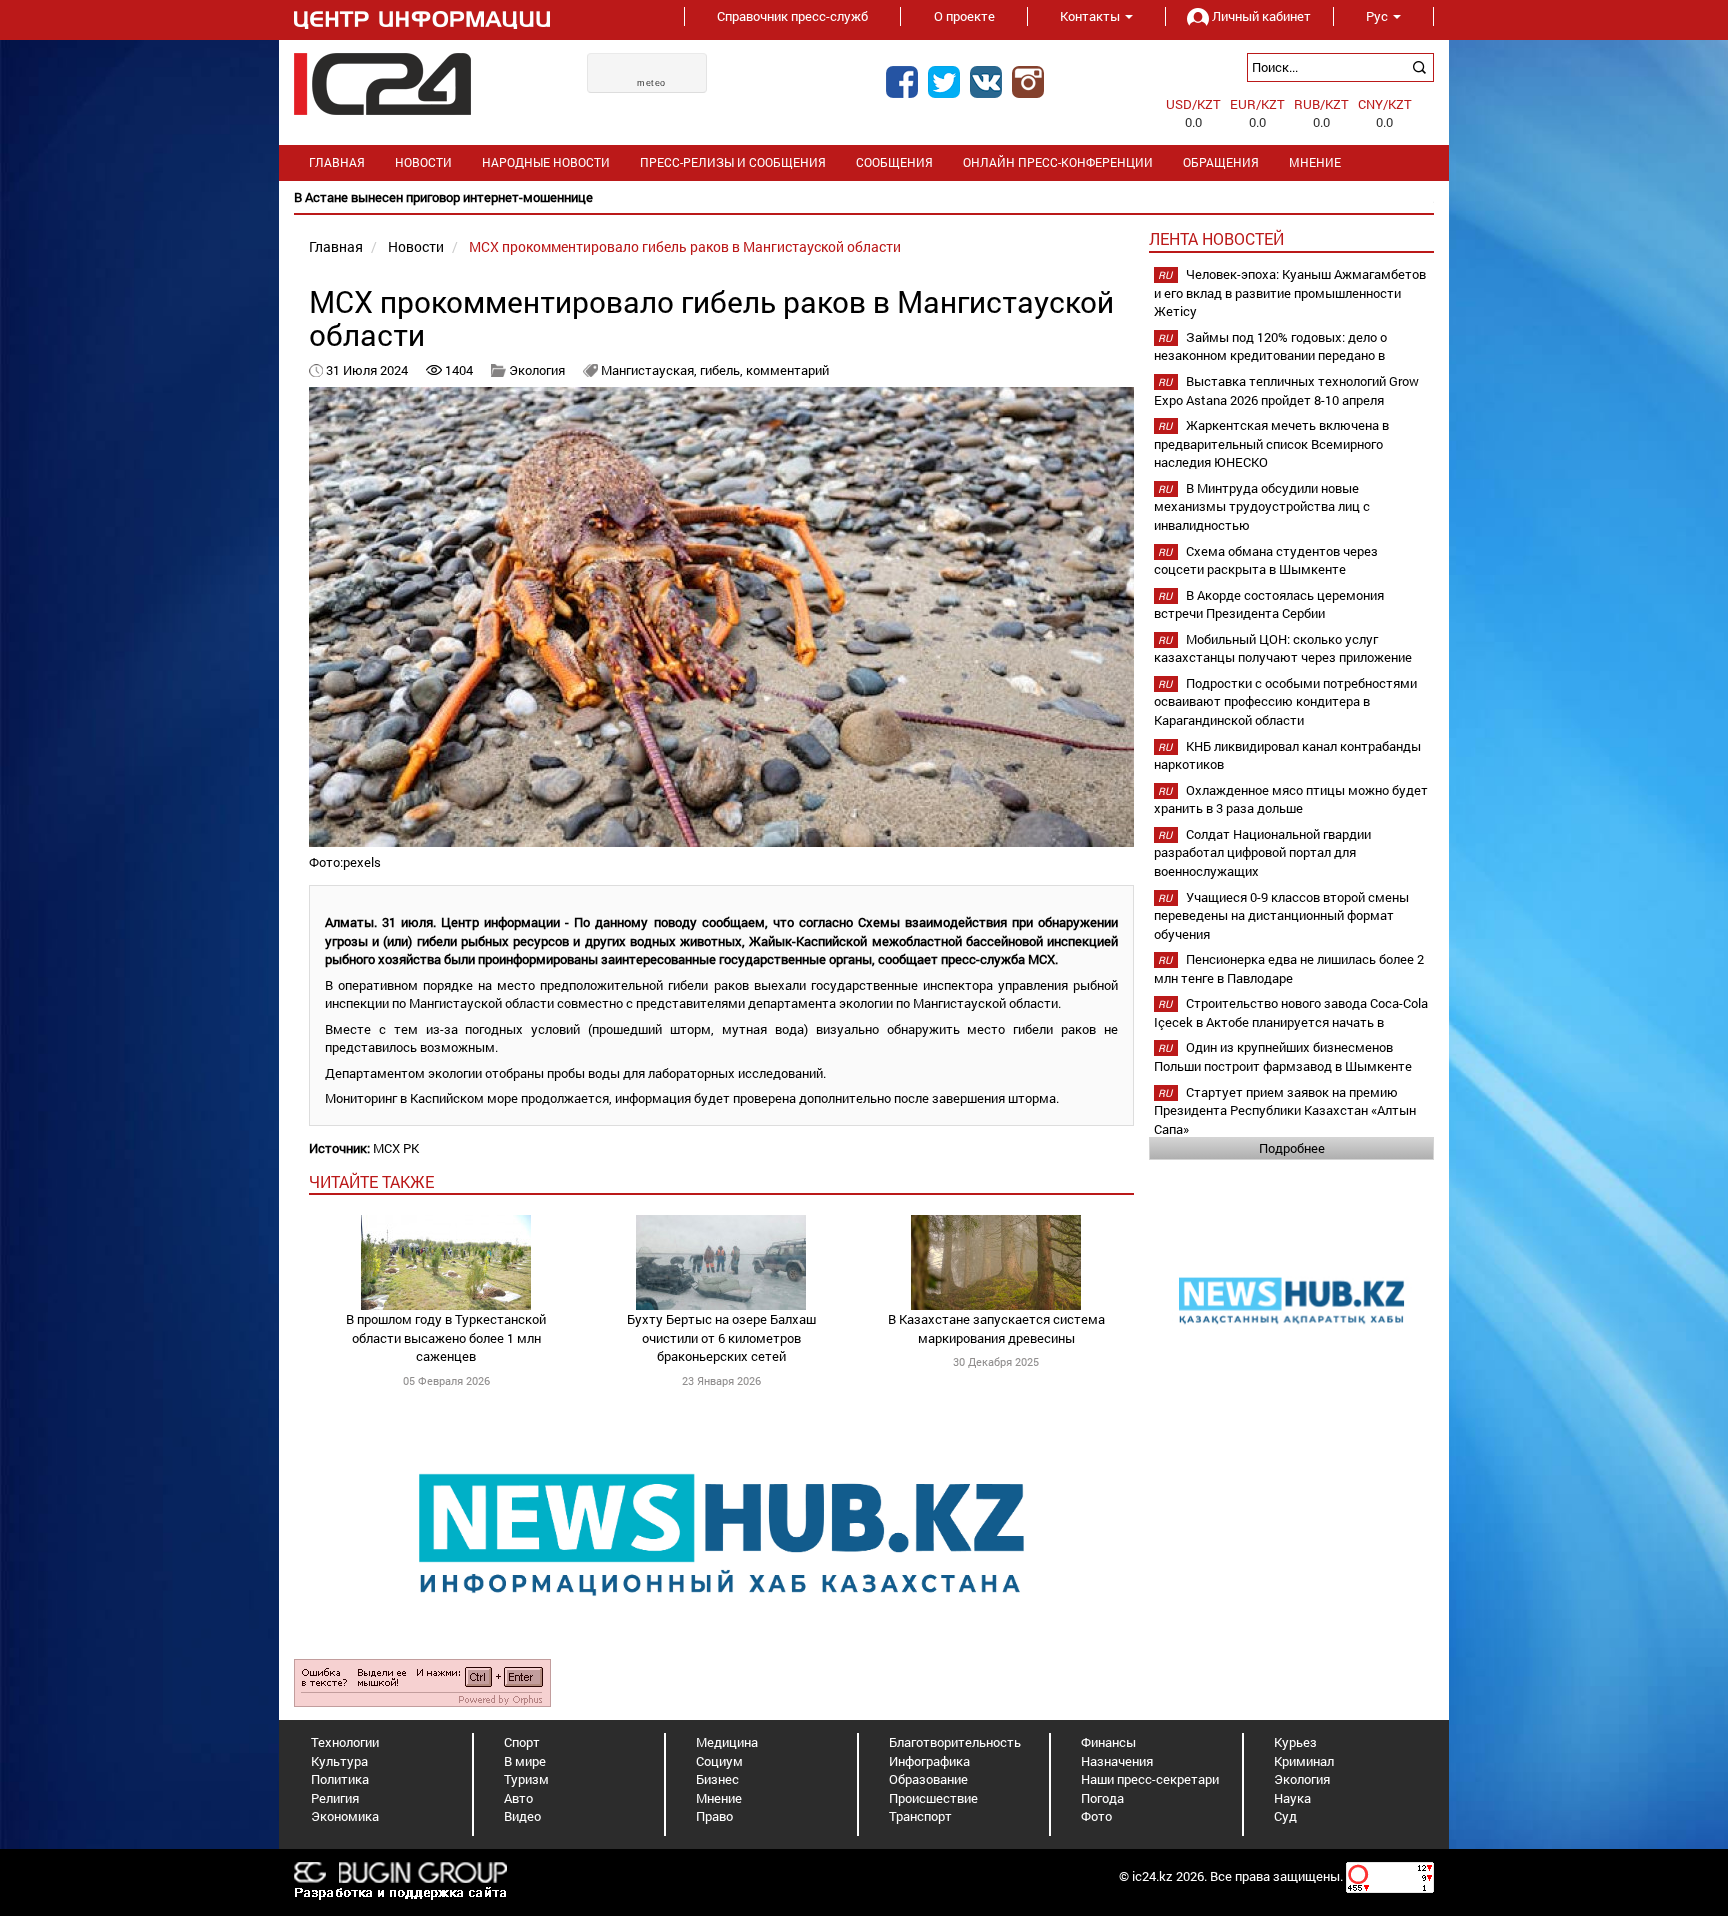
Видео (522, 1816)
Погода (1102, 1798)
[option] (864, 197)
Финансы (1108, 1742)
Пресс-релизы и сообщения (733, 162)
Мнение (1315, 162)
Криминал (1304, 1761)
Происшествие (933, 1798)
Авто (518, 1798)
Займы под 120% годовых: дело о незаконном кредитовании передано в (1270, 346)
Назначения (1117, 1761)
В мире (525, 1761)
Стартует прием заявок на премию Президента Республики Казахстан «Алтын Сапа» (1285, 1110)
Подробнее (1292, 1148)
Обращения (1221, 162)
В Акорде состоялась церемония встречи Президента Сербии (1269, 604)
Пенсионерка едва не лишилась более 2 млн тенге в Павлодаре (1289, 968)
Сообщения (894, 162)
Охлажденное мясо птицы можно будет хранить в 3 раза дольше (1291, 799)
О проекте (964, 16)
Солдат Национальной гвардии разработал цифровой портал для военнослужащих (1262, 852)
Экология (537, 370)
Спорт (522, 1742)
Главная (337, 162)
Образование (928, 1779)
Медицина (727, 1742)
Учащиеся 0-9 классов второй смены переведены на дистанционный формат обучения (1281, 915)
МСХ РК (396, 1148)
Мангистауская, (650, 370)
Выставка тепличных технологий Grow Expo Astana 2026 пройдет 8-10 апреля (1286, 390)
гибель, (723, 370)
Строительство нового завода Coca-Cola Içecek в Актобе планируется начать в (1291, 1012)
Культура (339, 1761)
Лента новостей (1216, 238)
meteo (651, 83)
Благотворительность (955, 1742)
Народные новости (546, 162)
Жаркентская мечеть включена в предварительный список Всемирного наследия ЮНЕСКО (1271, 443)
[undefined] (422, 1681)
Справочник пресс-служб (792, 16)
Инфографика (929, 1761)
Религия (335, 1798)
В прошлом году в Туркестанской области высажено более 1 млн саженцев (446, 1337)
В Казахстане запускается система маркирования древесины (996, 1328)
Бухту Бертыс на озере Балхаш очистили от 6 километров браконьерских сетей (721, 1337)
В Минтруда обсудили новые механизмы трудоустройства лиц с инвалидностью (1262, 506)
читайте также (371, 1181)
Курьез (1295, 1742)
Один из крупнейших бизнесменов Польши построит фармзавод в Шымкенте (1283, 1056)
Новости (423, 162)
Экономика (345, 1816)
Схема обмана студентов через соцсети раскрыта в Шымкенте (1266, 560)
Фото (1096, 1816)
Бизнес (717, 1779)
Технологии (345, 1742)
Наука (1292, 1798)
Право (714, 1816)
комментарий (787, 370)
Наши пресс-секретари (1150, 1779)
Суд (1285, 1816)
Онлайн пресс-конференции (1058, 162)
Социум (719, 1761)
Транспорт (920, 1816)
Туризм (526, 1779)
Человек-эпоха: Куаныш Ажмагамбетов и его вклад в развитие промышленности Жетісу (1290, 292)
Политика (340, 1779)
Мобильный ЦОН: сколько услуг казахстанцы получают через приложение (1283, 648)
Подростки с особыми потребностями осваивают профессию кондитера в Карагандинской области (1285, 701)
